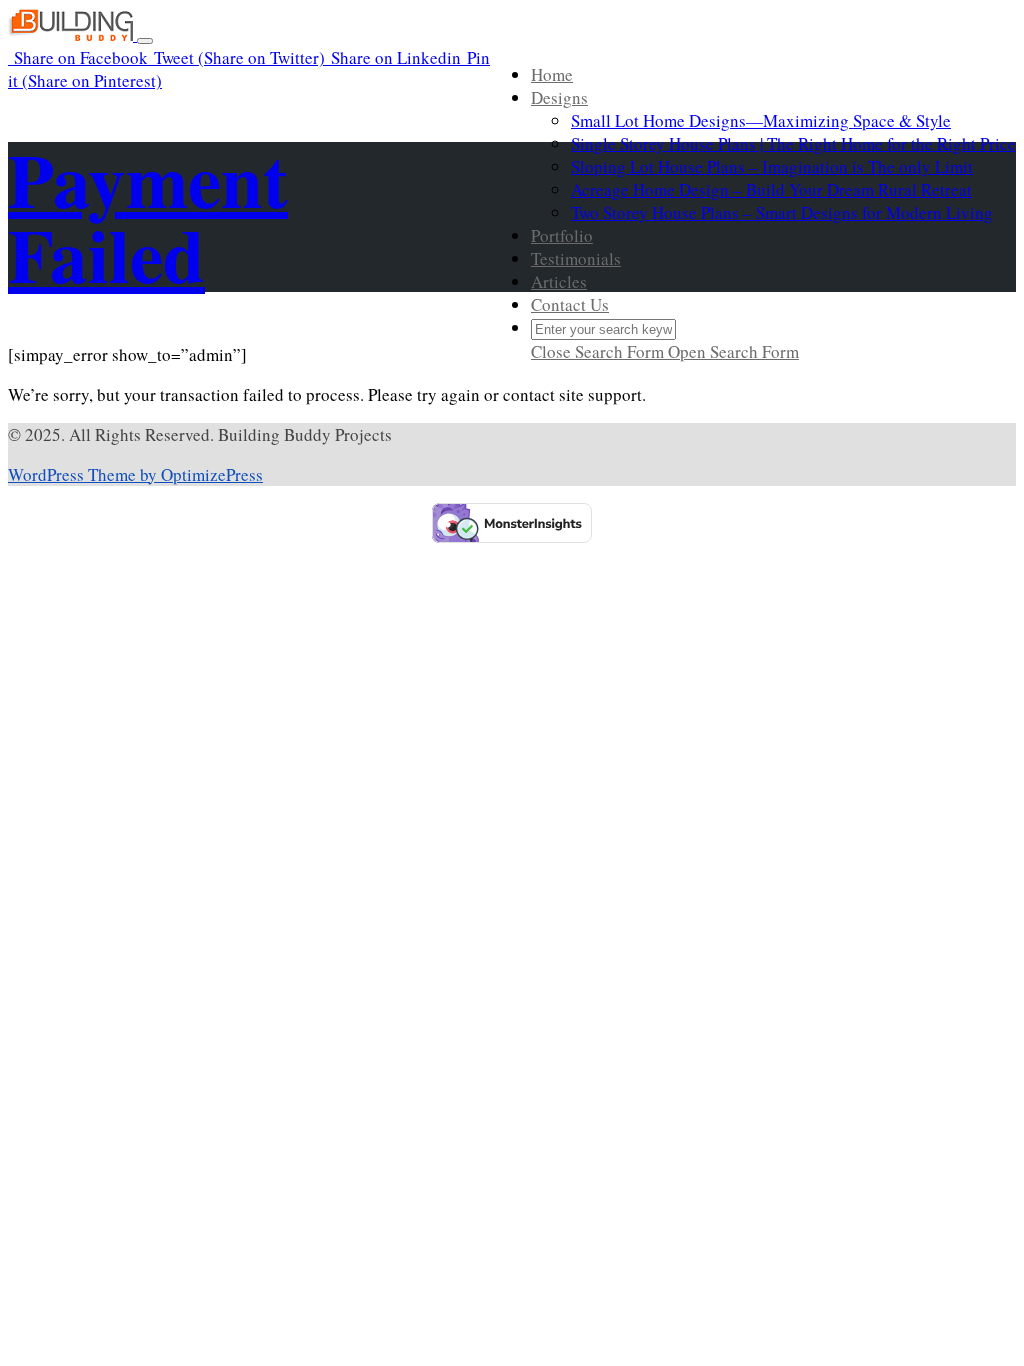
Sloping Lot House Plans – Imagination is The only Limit (772, 166)
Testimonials (576, 258)
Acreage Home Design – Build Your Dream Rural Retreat (771, 189)
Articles (559, 281)
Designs (559, 97)
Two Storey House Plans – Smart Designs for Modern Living (782, 212)
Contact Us (570, 304)
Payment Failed (148, 216)
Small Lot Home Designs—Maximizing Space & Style (761, 120)
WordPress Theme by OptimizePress (135, 474)
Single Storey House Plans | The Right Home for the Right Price (793, 143)
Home (552, 74)
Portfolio (562, 235)
